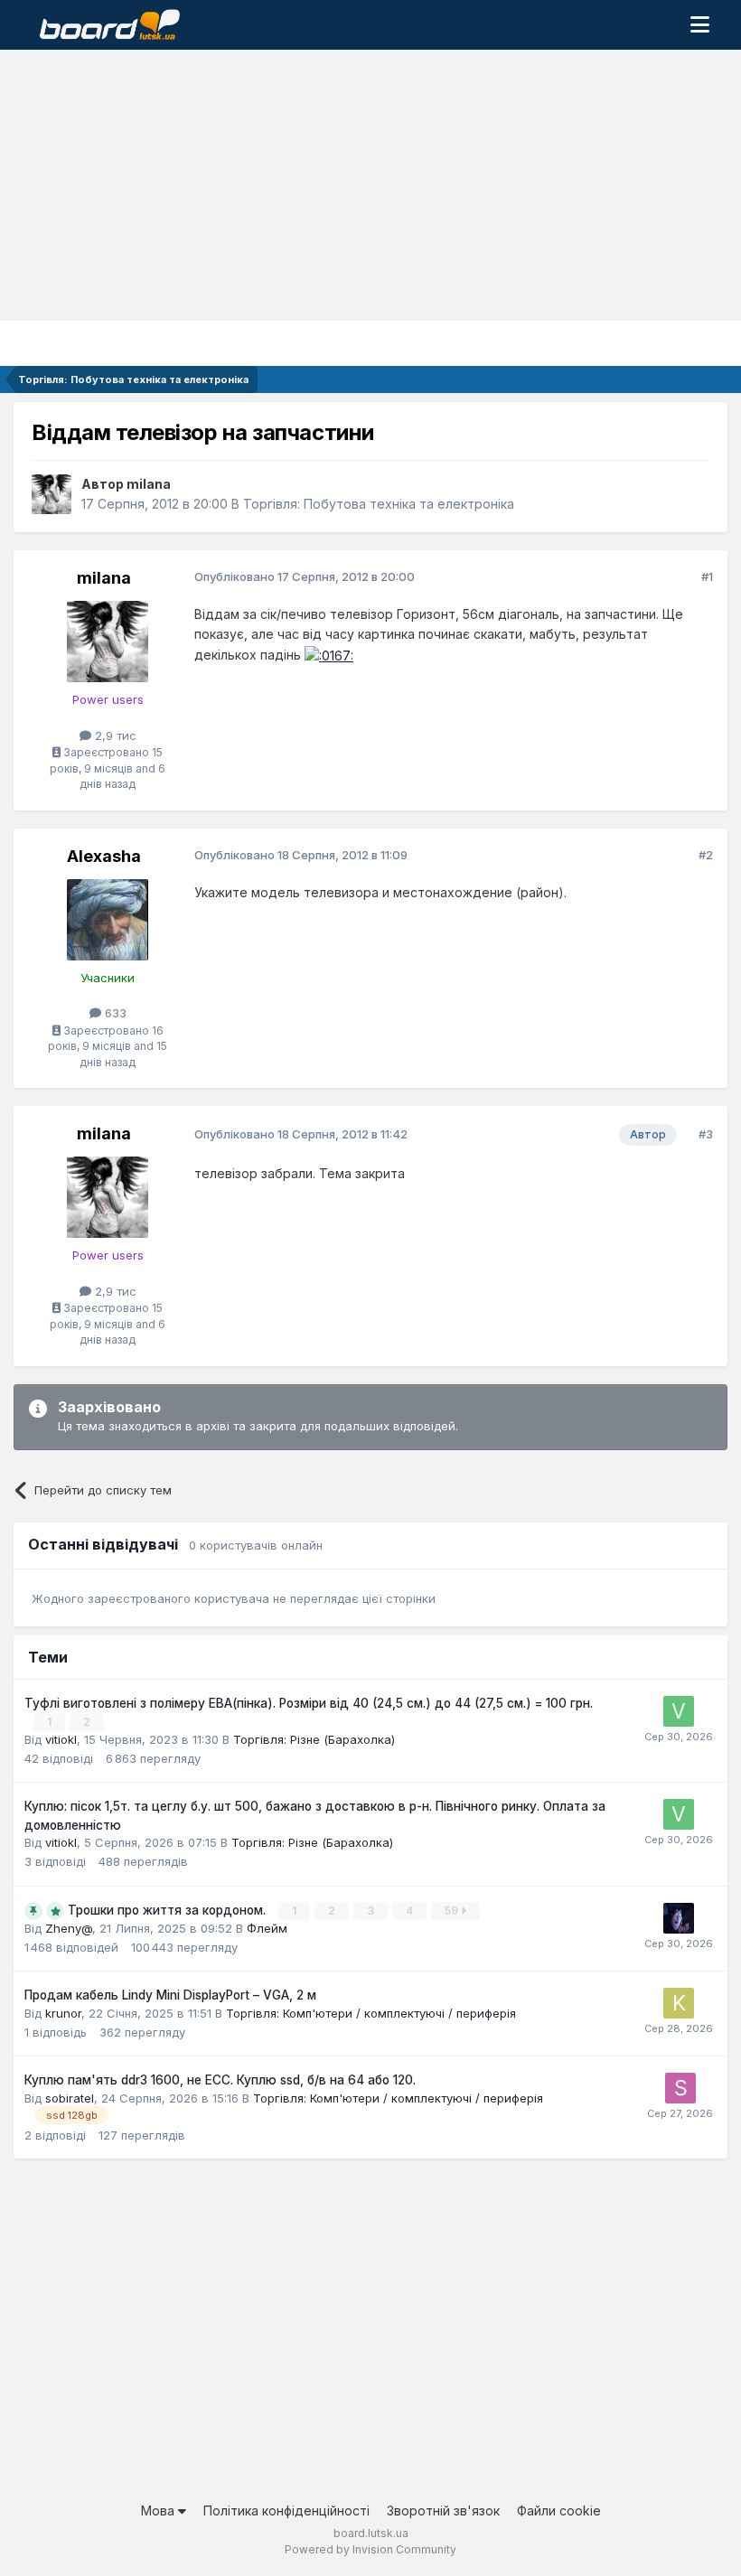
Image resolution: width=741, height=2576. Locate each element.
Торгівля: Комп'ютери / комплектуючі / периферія (371, 2013)
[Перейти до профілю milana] (52, 494)
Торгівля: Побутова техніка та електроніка (379, 504)
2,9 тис (114, 735)
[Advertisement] (370, 185)
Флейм (267, 1928)
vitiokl (61, 1739)
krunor (63, 2013)
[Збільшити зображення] (329, 655)
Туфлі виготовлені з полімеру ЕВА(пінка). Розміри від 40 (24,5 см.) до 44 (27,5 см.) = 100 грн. (309, 1703)
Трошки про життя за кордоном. (169, 1910)
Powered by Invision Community (370, 2549)
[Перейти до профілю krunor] (679, 2003)
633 (114, 1013)
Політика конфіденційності (286, 2510)
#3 (706, 1134)
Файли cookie (559, 2510)
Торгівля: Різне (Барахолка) (314, 1739)
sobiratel (70, 2098)
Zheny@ (69, 1928)
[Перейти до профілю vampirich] (679, 1918)
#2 (706, 855)
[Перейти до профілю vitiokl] (679, 1711)
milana (149, 484)
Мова (159, 2510)
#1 (707, 576)
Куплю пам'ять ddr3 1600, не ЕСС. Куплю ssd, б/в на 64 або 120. (220, 2080)
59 (453, 1911)
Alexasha (104, 856)
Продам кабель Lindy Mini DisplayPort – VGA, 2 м (170, 1995)
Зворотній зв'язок (443, 2510)
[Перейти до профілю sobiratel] (680, 2088)
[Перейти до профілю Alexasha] (108, 920)
